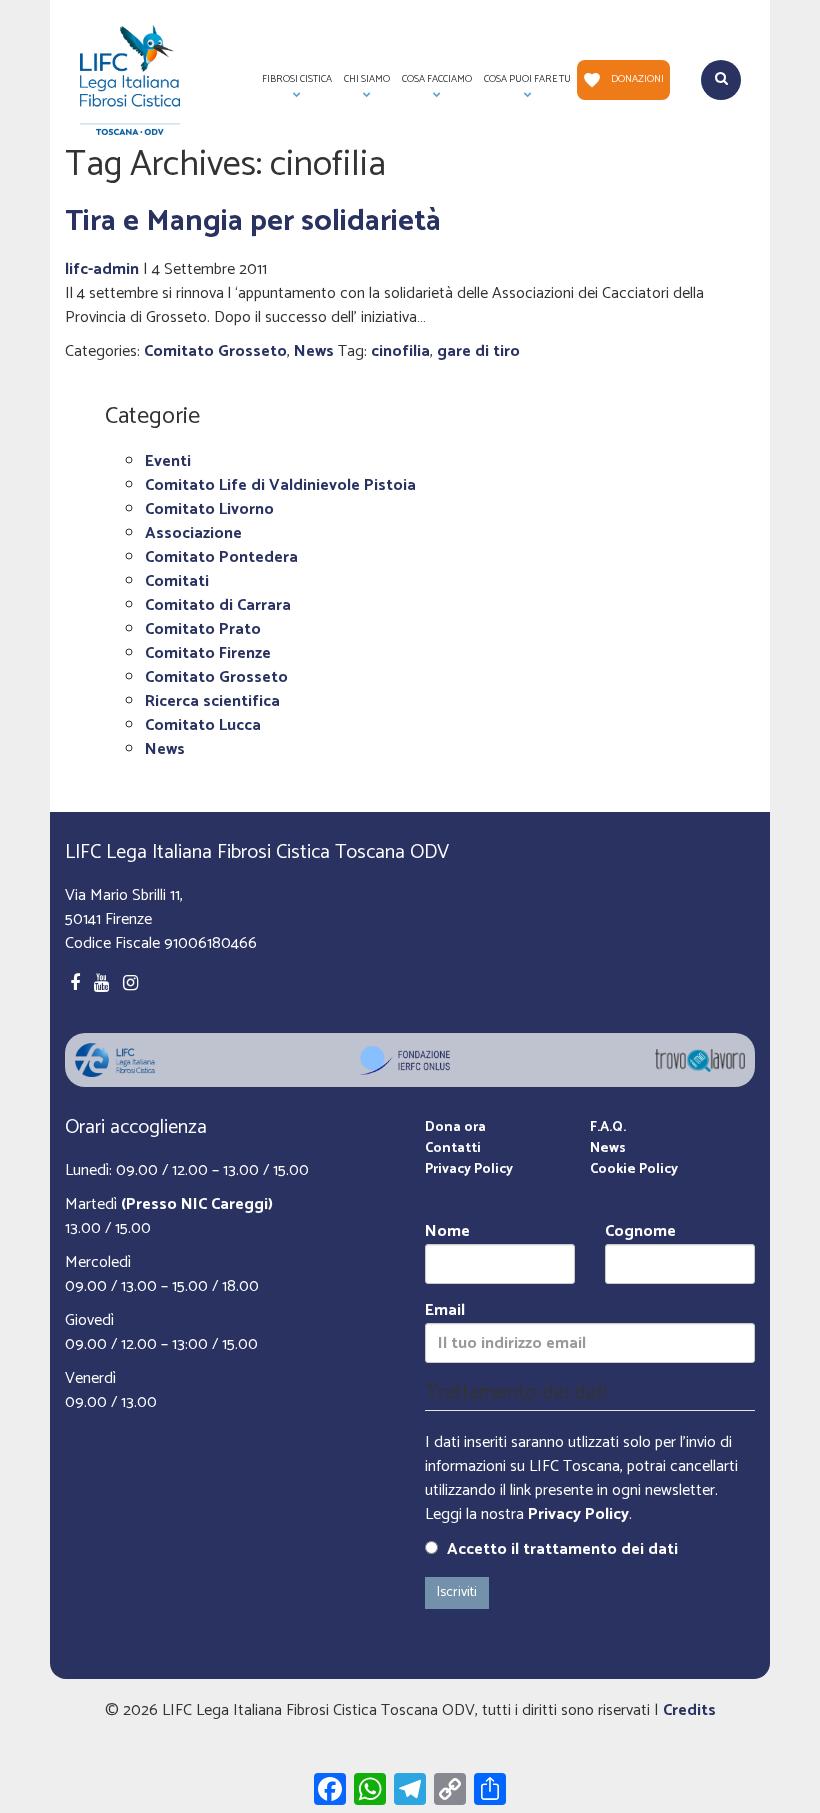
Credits (689, 1710)
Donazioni (637, 79)
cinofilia (400, 351)
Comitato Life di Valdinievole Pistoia (280, 485)
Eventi (168, 461)
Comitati (177, 581)
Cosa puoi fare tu (524, 85)
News (314, 351)
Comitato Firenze (208, 653)
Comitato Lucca (203, 725)
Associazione (193, 533)
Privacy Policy (469, 1169)
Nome (447, 1232)
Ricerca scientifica (212, 701)
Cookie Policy (634, 1169)
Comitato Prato (203, 629)
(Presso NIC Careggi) (197, 1204)
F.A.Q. (608, 1127)
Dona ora (455, 1127)
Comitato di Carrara (218, 605)
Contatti (453, 1148)
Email (445, 1311)
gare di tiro (478, 351)
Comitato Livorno (209, 509)
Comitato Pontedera (221, 557)
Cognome (640, 1232)
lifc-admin (102, 269)
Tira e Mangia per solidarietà (253, 221)
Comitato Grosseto (215, 351)
